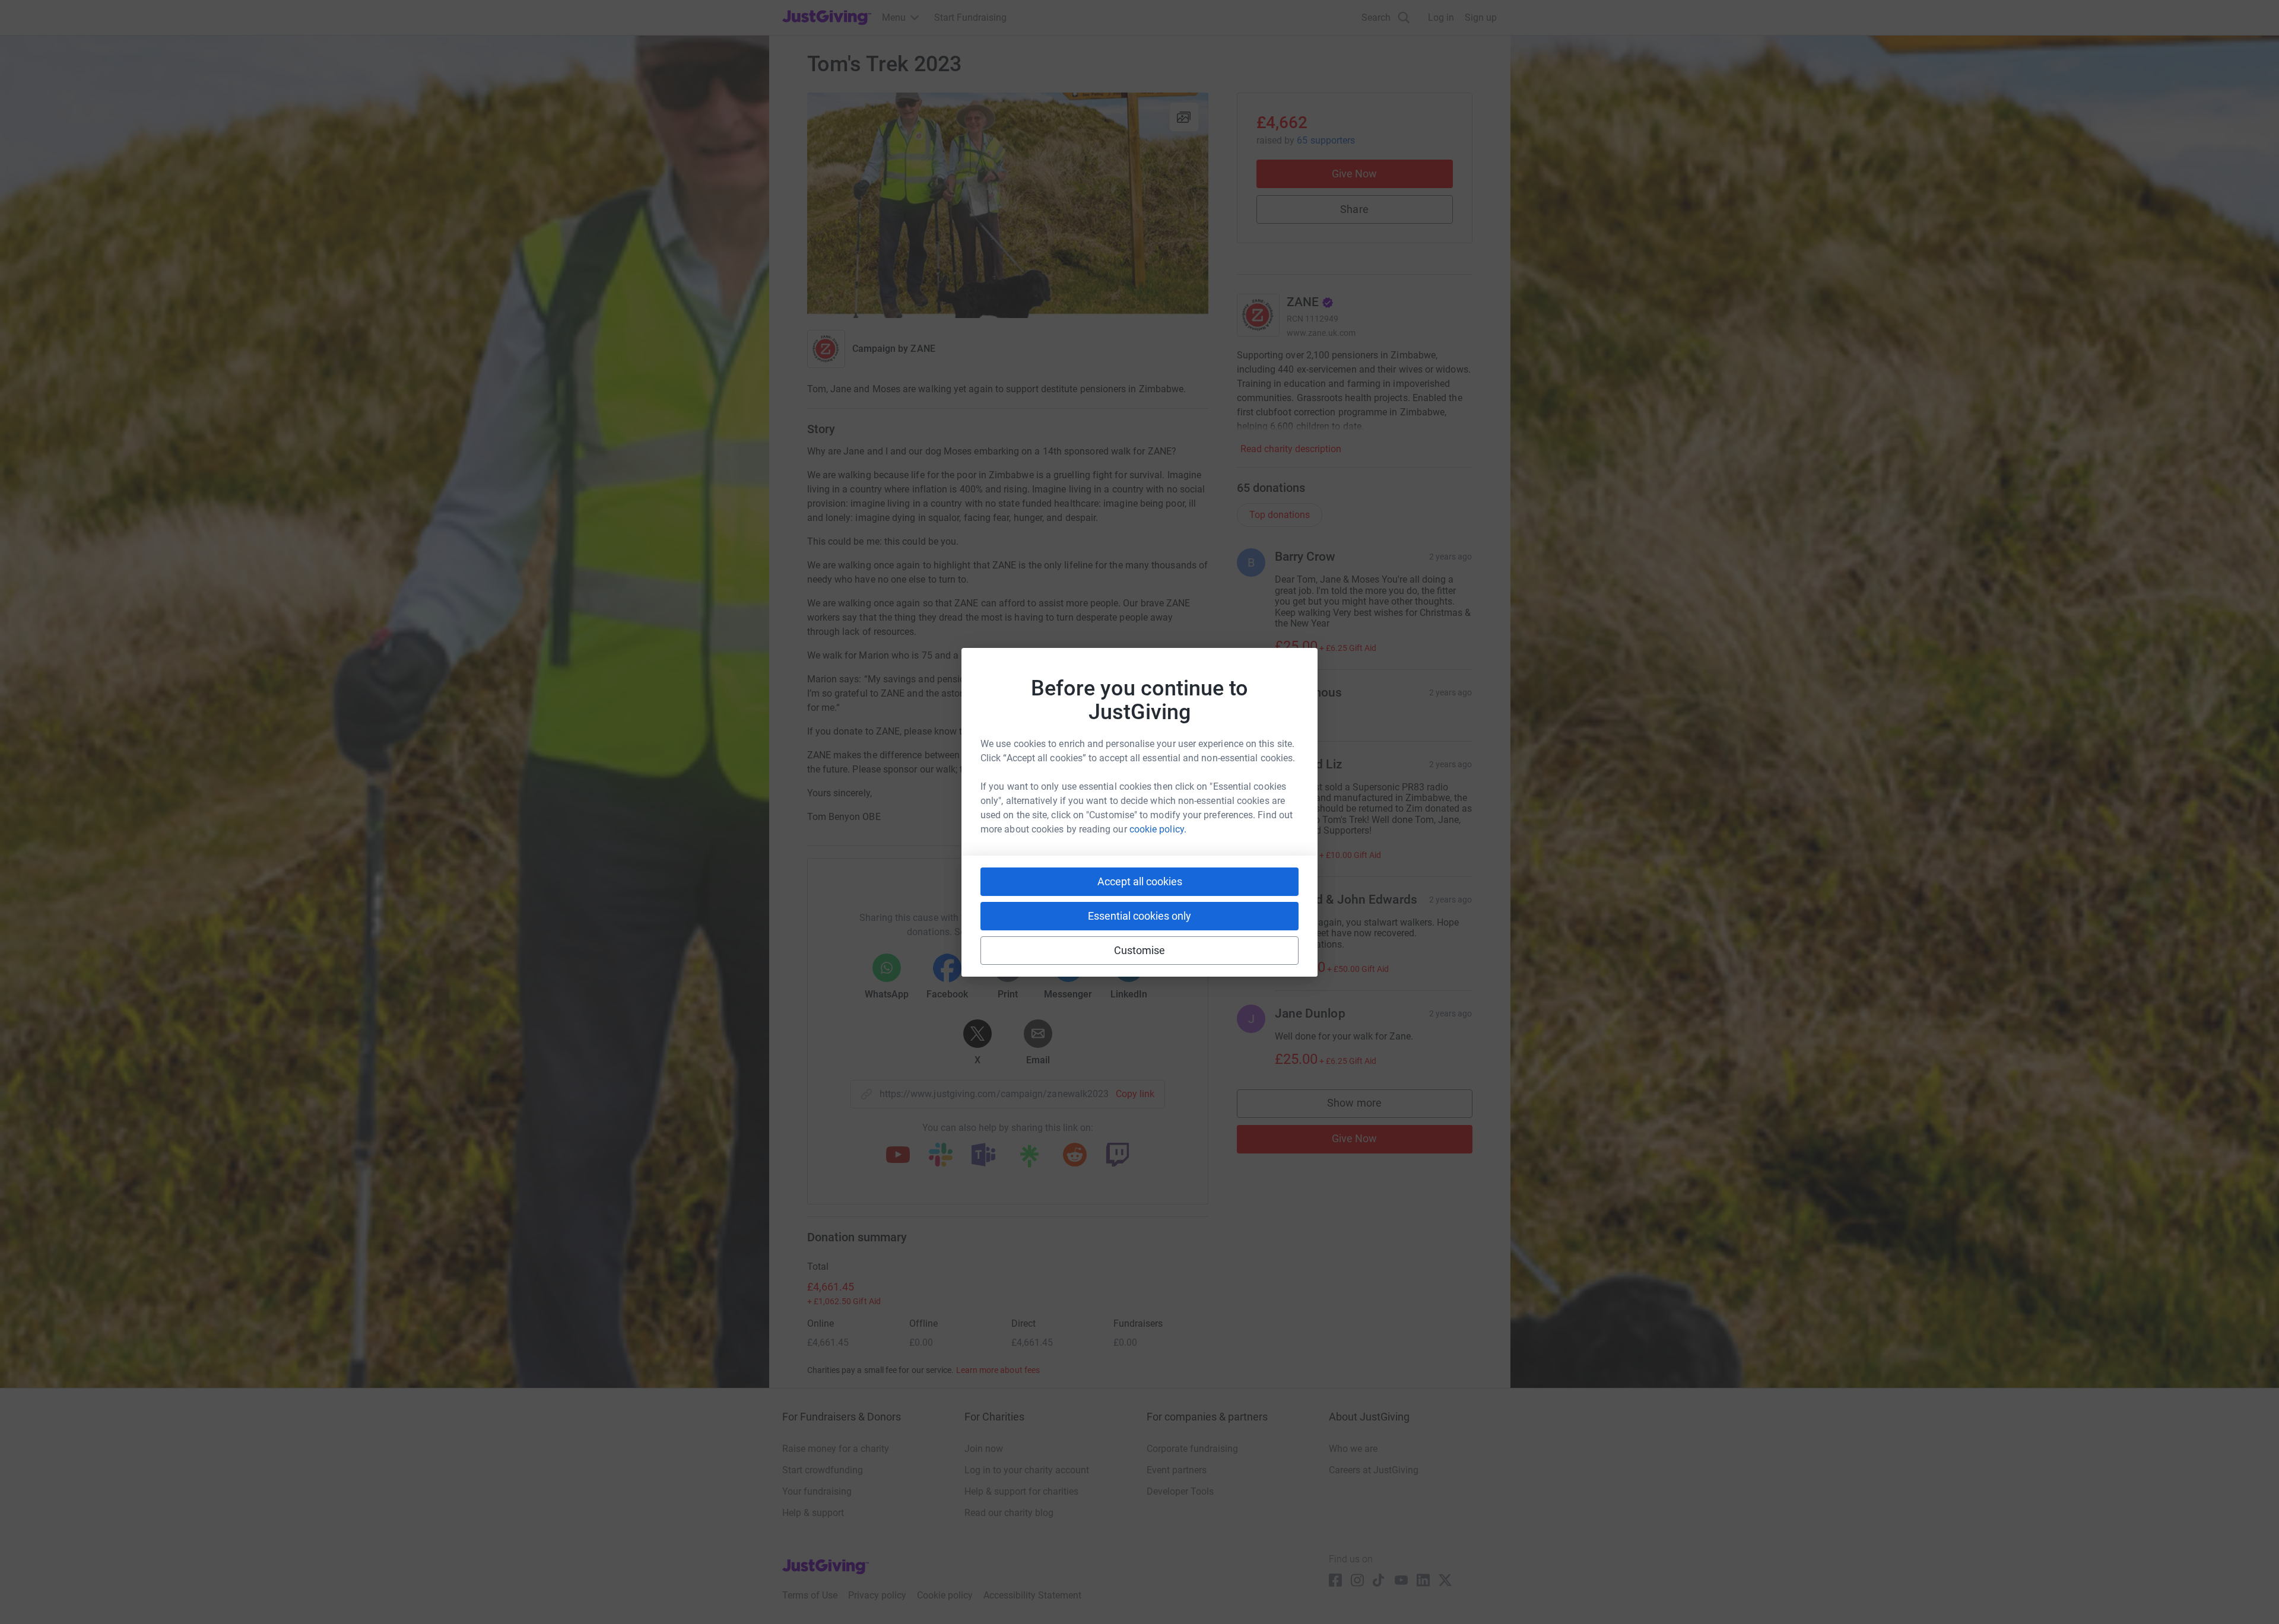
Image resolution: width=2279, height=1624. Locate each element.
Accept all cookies (1140, 881)
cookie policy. (1158, 829)
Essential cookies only (1139, 916)
